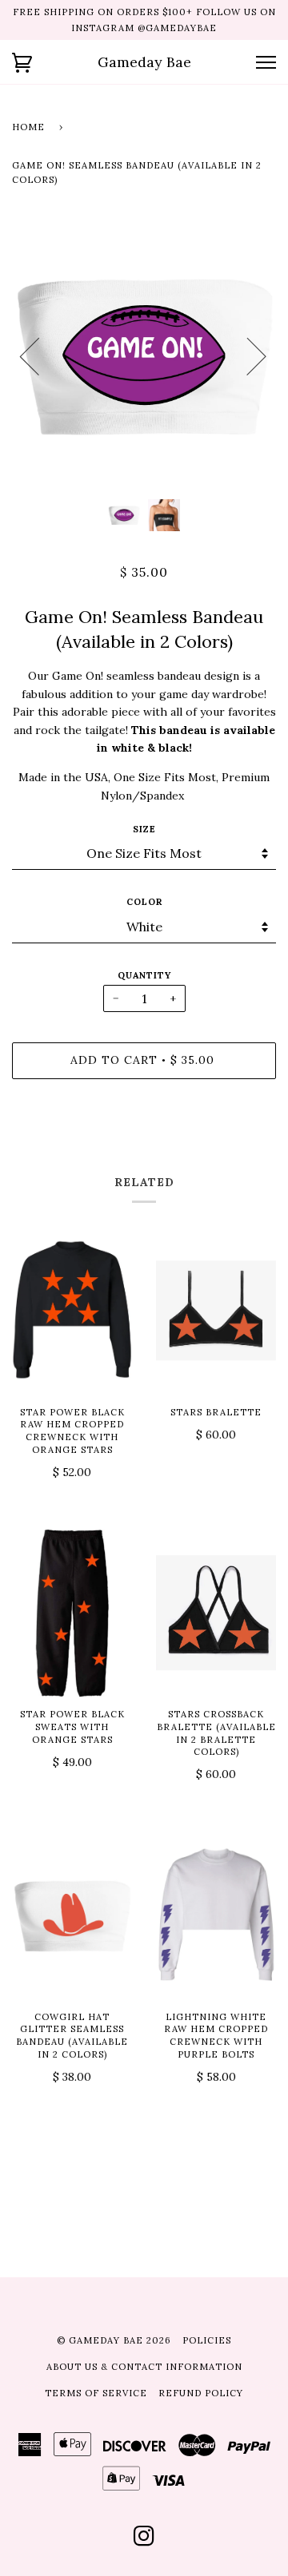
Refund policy (201, 2393)
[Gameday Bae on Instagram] (144, 2541)
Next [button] (247, 355)
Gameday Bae (144, 62)
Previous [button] (39, 355)
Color (144, 902)
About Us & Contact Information (144, 2367)
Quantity (144, 975)
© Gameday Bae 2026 (114, 2340)
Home (28, 127)
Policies (207, 2340)
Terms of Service (96, 2393)
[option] (144, 355)
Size (144, 829)
